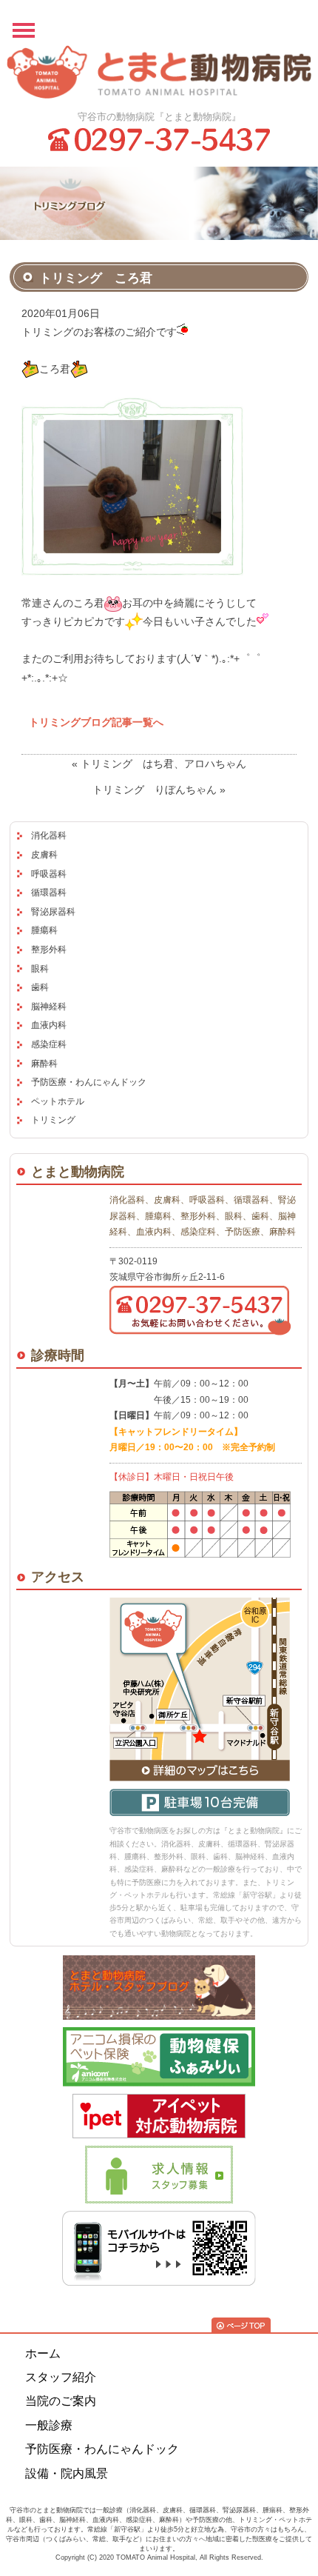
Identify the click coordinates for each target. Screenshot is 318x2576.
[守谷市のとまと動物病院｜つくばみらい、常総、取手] (159, 73)
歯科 (40, 987)
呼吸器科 (49, 874)
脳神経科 (49, 1007)
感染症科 (49, 1044)
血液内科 (49, 1025)
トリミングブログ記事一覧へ (96, 722)
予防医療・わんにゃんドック (89, 1082)
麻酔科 (44, 1064)
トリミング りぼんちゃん (155, 790)
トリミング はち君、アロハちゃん (163, 764)
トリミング (53, 1120)
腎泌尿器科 (53, 912)
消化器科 (49, 835)
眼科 (40, 969)
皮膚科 (44, 855)
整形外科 (49, 950)
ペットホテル (58, 1101)
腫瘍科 (44, 930)
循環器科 (49, 892)
